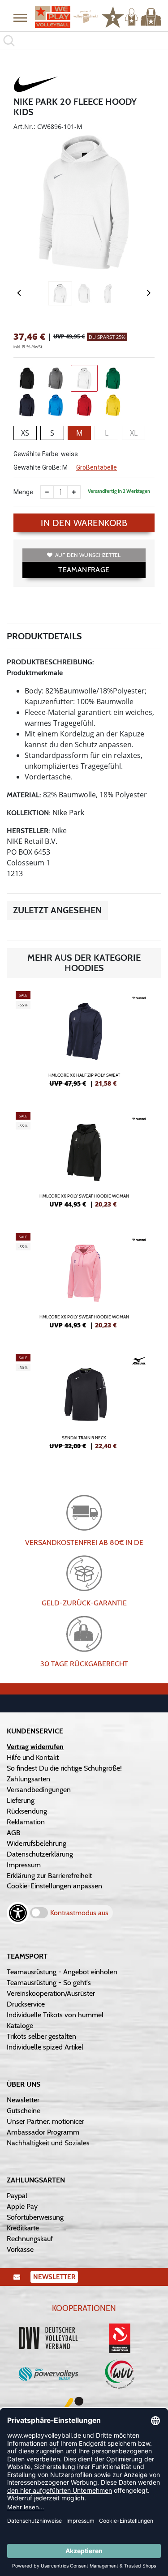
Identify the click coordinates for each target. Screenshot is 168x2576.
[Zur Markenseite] (36, 86)
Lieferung (21, 1800)
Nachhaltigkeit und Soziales (48, 2143)
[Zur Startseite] (63, 17)
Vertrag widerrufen (35, 1747)
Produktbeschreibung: (50, 662)
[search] (84, 41)
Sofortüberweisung (35, 2217)
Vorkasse (20, 2249)
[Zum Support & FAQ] (113, 16)
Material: (24, 795)
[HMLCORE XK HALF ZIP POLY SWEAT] (84, 1043)
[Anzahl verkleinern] (47, 492)
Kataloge (20, 2026)
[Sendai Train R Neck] (84, 1405)
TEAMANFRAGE (84, 570)
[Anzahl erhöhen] (74, 492)
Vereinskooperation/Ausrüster (51, 1993)
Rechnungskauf (30, 2239)
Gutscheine (24, 2111)
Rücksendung (27, 1811)
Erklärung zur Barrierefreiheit (49, 1876)
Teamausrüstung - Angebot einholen (62, 1972)
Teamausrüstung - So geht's (49, 1983)
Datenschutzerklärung (40, 1854)
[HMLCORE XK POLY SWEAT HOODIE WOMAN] (84, 1164)
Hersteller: (28, 831)
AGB (14, 1833)
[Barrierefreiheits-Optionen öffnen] (18, 1913)
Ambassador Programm (43, 2132)
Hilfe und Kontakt (33, 1757)
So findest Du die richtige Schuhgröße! (64, 1768)
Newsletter (23, 2100)
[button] (20, 17)
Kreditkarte (23, 2228)
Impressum (24, 1865)
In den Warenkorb (84, 523)
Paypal (17, 2196)
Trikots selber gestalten (41, 2036)
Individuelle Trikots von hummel (55, 2015)
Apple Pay (22, 2206)
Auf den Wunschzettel (88, 555)
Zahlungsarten (28, 1779)
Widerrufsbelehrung (37, 1843)
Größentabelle (97, 467)
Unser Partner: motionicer (45, 2121)
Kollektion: (29, 813)
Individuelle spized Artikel (45, 2047)
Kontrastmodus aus (79, 1913)
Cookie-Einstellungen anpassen (54, 1886)
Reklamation (26, 1822)
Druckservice (26, 2004)
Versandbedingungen (39, 1790)
